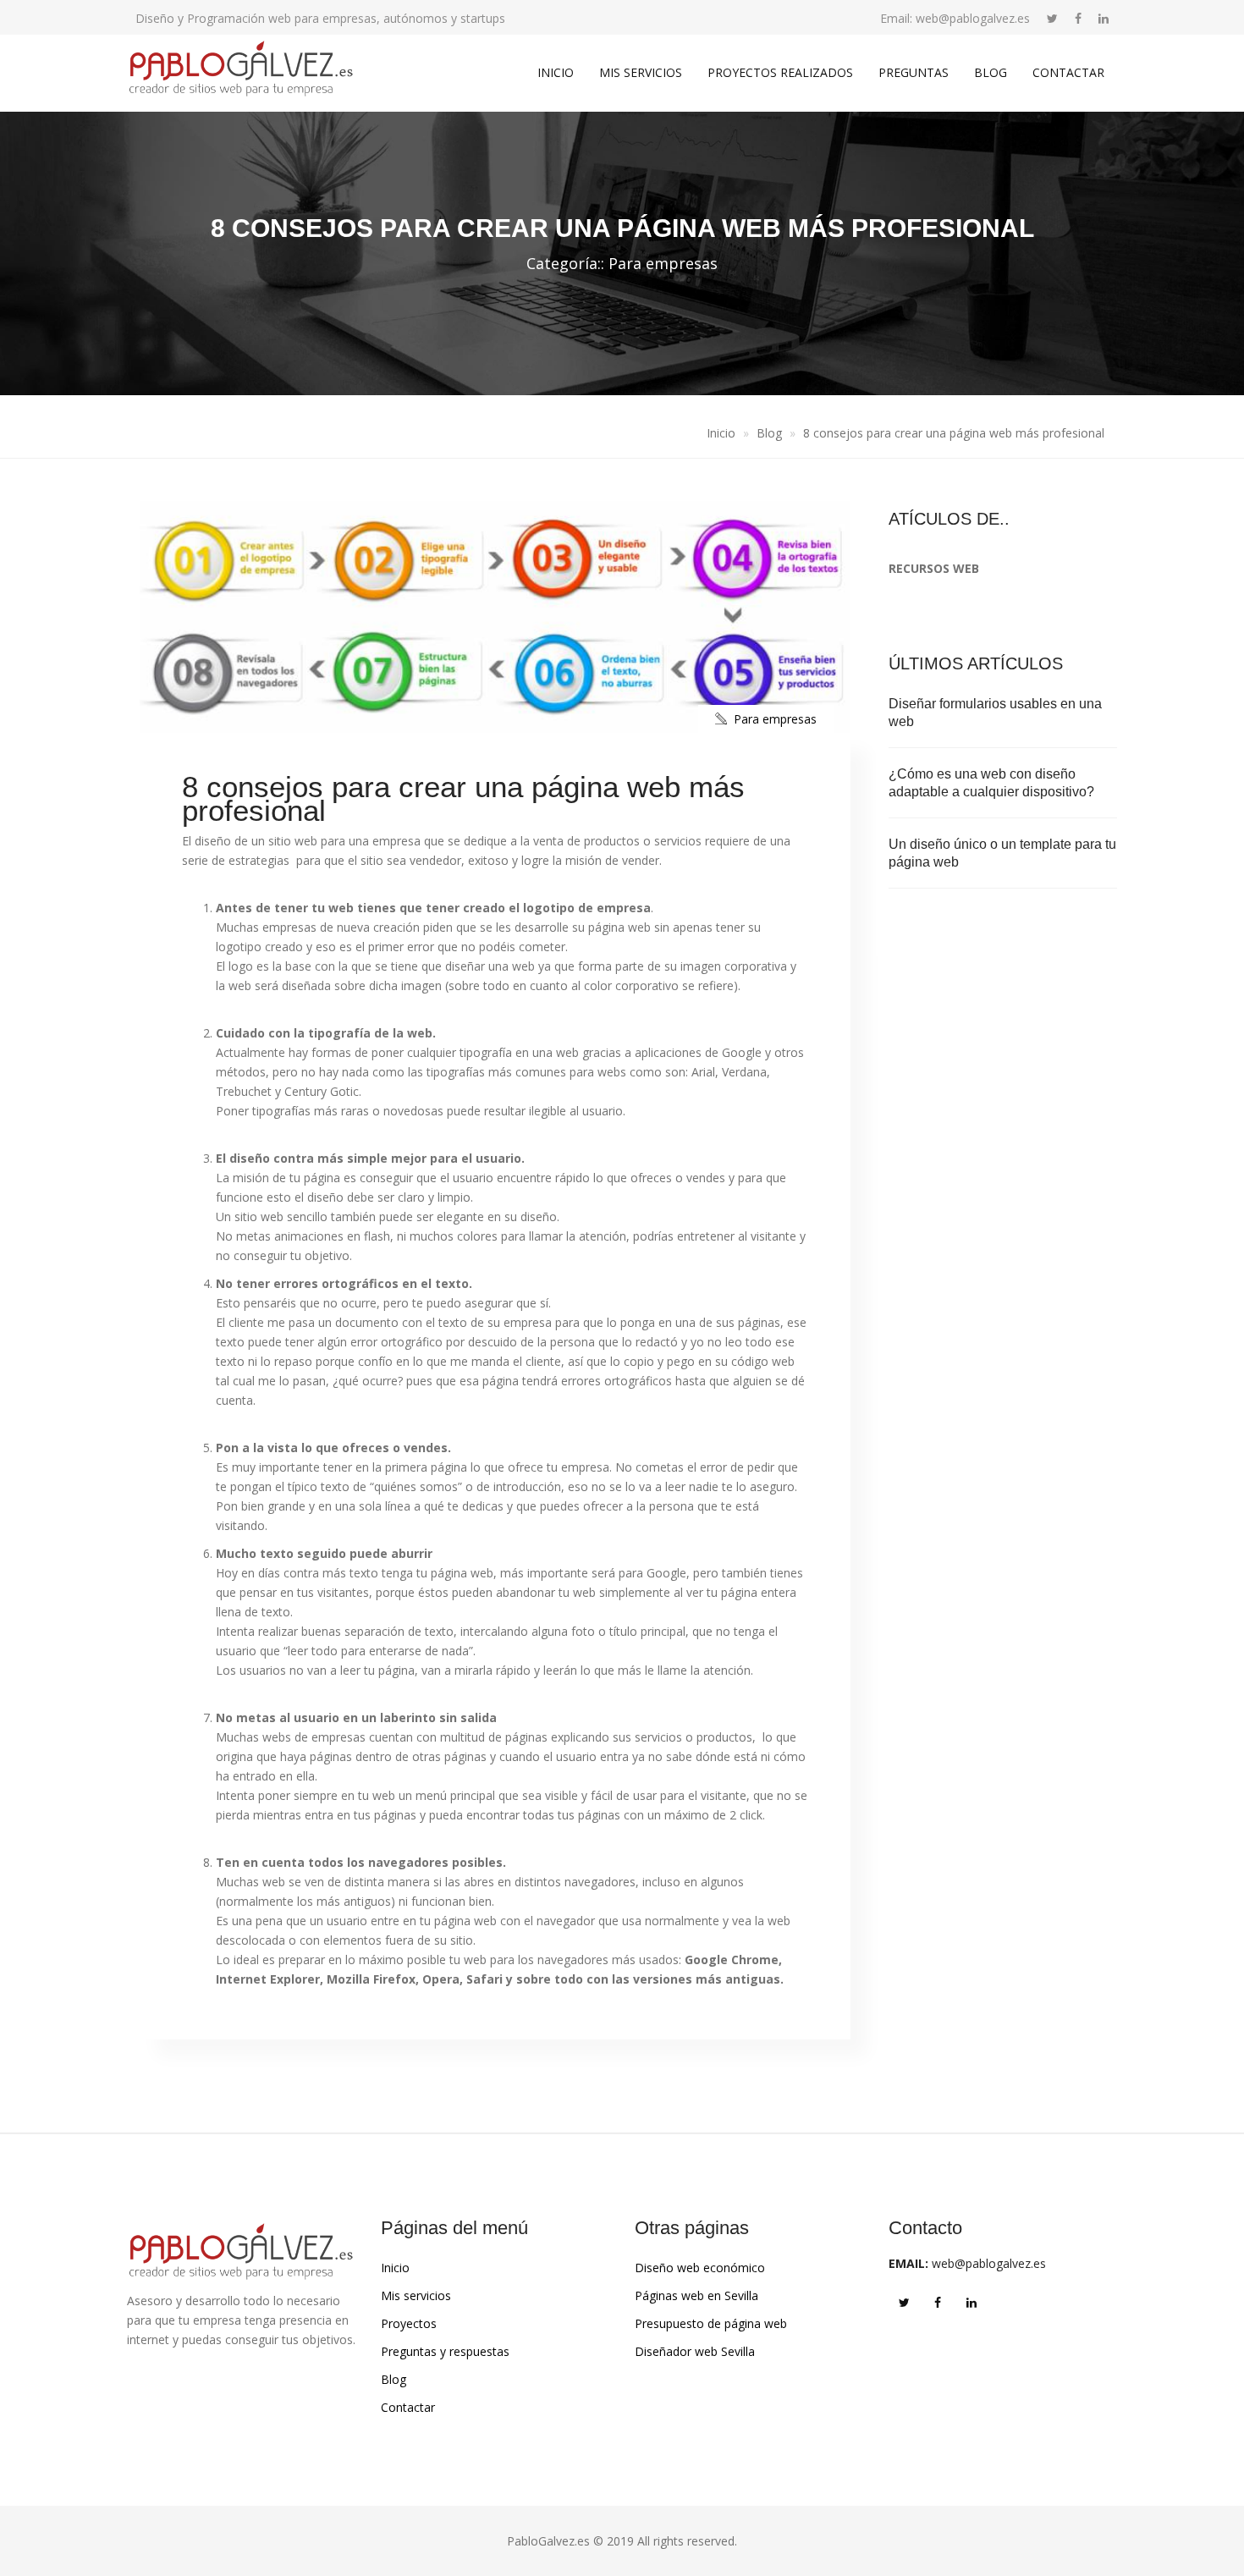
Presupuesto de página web (711, 2323)
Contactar (1068, 72)
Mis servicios (641, 72)
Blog (991, 72)
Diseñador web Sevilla (695, 2351)
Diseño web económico (700, 2268)
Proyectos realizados (780, 72)
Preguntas (914, 72)
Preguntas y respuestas (445, 2351)
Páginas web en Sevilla (696, 2295)
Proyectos (409, 2323)
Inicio (556, 72)
